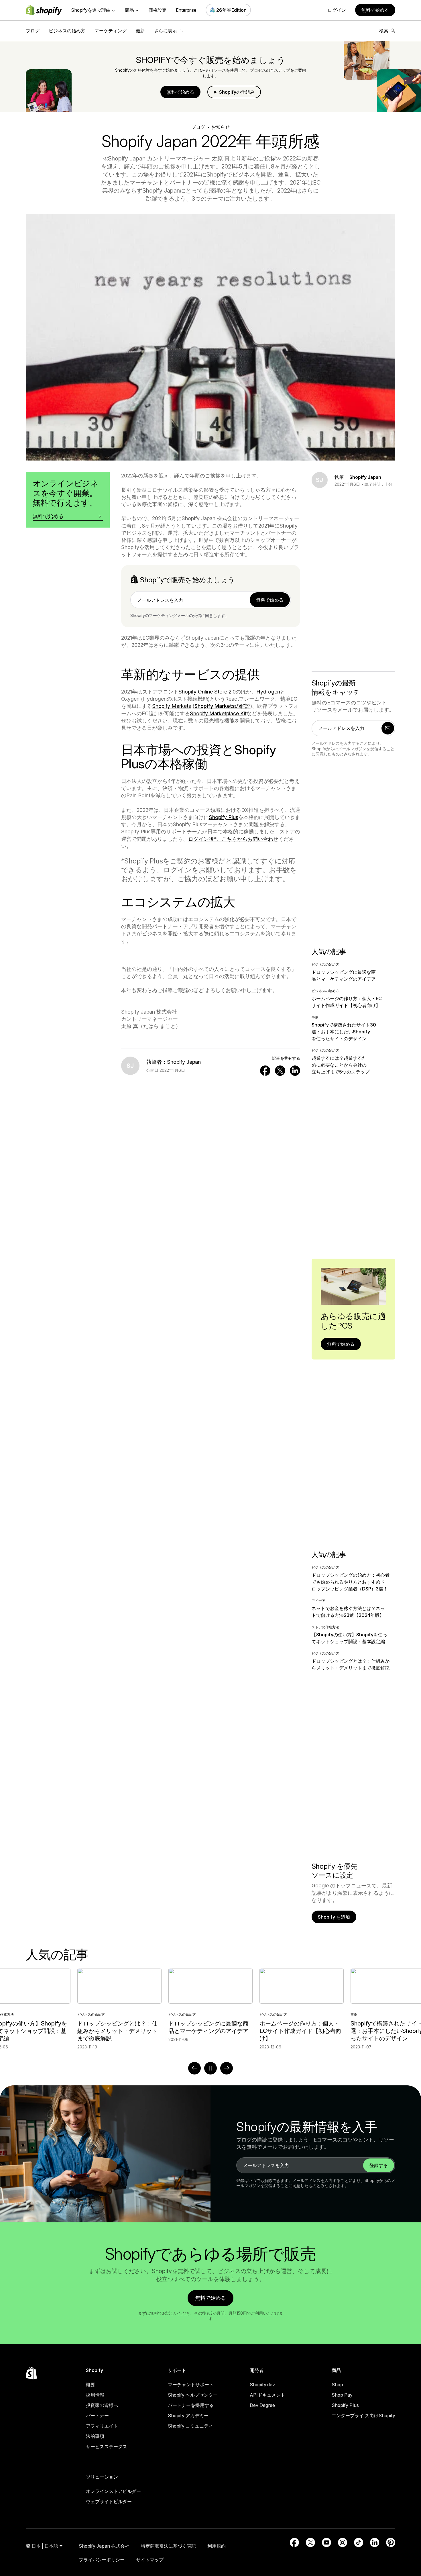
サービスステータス (107, 2446)
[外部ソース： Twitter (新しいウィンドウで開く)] (310, 2542)
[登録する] (388, 728)
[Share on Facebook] (265, 1071)
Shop (337, 2385)
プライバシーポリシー (102, 2560)
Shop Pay (342, 2395)
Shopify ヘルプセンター (193, 2395)
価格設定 (158, 10)
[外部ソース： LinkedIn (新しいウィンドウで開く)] (375, 2542)
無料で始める (375, 10)
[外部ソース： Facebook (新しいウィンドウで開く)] (294, 2542)
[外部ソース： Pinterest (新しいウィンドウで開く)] (391, 2542)
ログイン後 (218, 839)
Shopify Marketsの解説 (222, 706)
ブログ (33, 31)
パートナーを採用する (191, 2405)
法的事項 (95, 2436)
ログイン (337, 10)
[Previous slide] (194, 2068)
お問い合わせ (263, 839)
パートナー (97, 2416)
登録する (379, 2165)
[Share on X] (280, 1071)
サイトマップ (150, 2560)
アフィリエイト (102, 2426)
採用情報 (95, 2395)
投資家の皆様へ (102, 2405)
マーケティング (111, 31)
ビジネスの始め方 (67, 31)
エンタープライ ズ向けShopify (363, 2416)
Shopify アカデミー (188, 2416)
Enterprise (186, 10)
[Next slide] (227, 2068)
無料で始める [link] (270, 600)
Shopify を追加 (334, 1917)
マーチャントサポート (191, 2385)
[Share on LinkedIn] (295, 1071)
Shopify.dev (262, 2385)
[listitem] (210, 2009)
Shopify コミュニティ (190, 2426)
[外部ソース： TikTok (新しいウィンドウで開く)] (359, 2542)
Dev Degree (262, 2405)
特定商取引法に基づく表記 (168, 2546)
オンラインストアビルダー (113, 2491)
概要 (91, 2385)
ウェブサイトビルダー (109, 2501)
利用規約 (217, 2546)
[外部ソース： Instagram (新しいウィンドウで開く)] (343, 2542)
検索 (384, 31)
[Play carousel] (210, 2068)
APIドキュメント (267, 2395)
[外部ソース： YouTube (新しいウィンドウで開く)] (326, 2542)
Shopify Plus (345, 2405)
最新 (140, 31)
